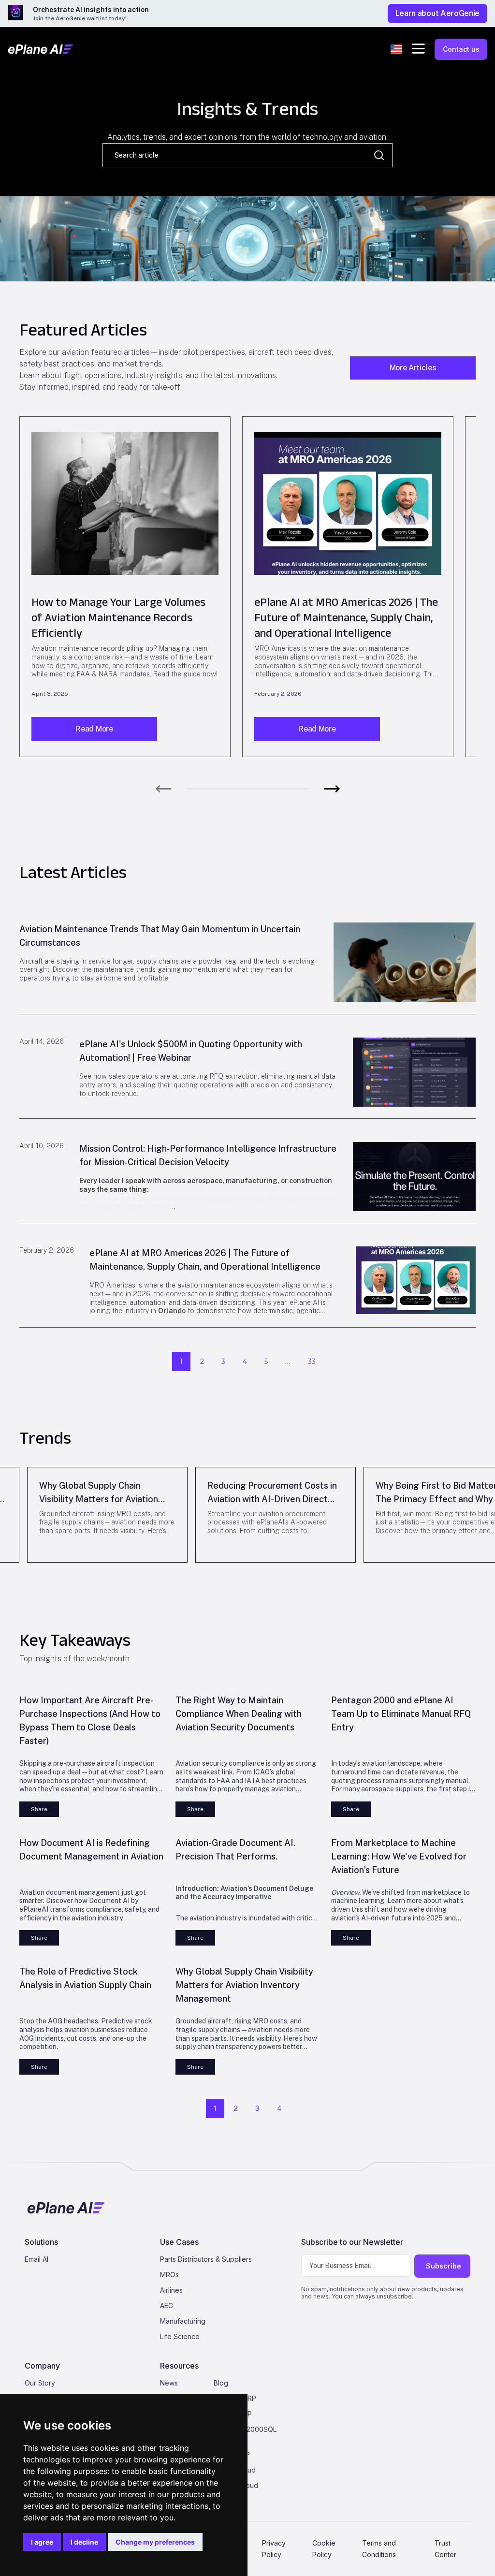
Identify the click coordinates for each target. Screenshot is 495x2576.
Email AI (36, 2259)
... (288, 1361)
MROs (169, 2275)
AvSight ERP (233, 2414)
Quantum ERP (235, 2398)
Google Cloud (236, 2485)
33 (312, 1361)
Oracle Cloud (235, 2470)
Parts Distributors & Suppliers (206, 2259)
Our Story (40, 2383)
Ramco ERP (232, 2454)
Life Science (180, 2336)
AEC (167, 2305)
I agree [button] (42, 2542)
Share (39, 1809)
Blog (221, 2383)
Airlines (171, 2290)
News (169, 2383)
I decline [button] (84, 2542)
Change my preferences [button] (155, 2542)
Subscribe (444, 2266)
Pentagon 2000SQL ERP (245, 2434)
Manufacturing (183, 2321)
